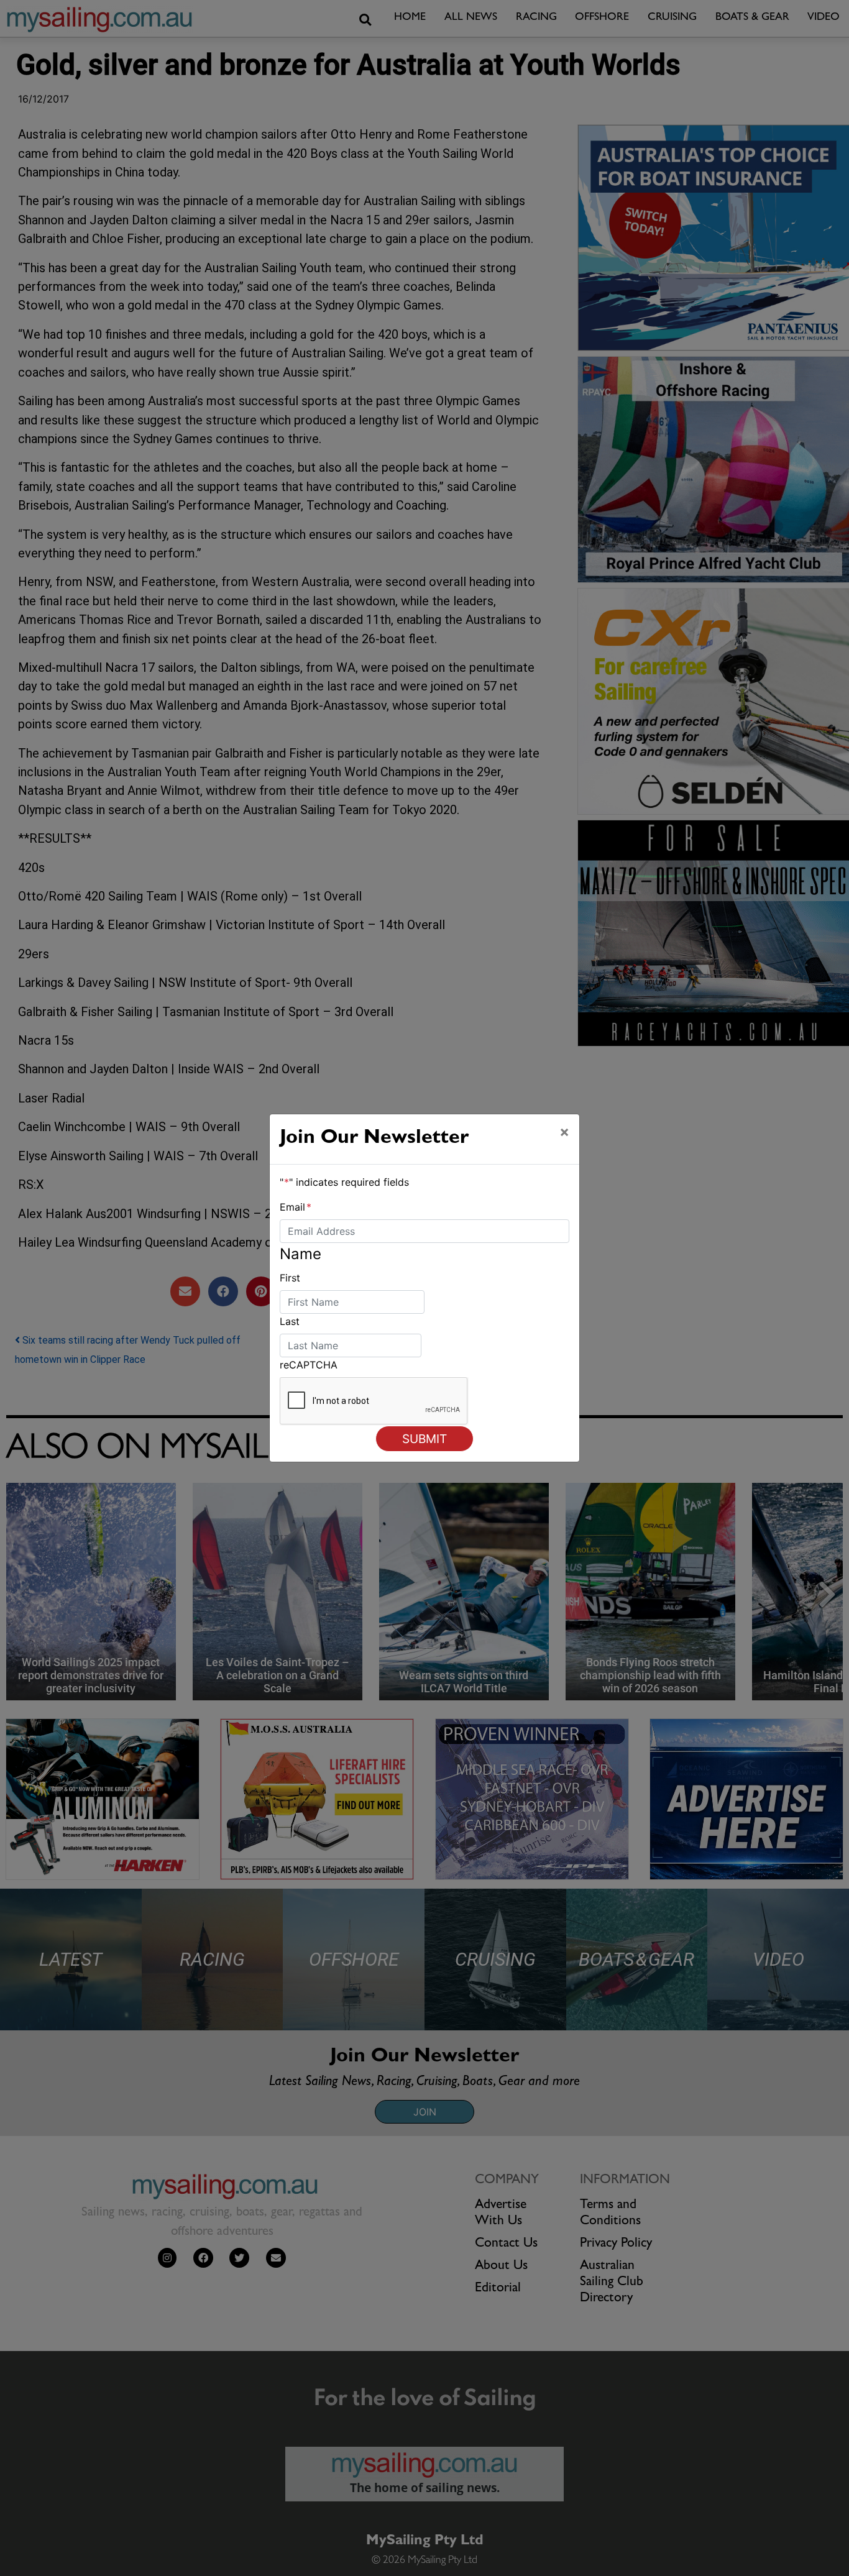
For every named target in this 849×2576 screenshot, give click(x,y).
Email (296, 1207)
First (290, 1278)
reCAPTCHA (309, 1365)
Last (290, 1321)
